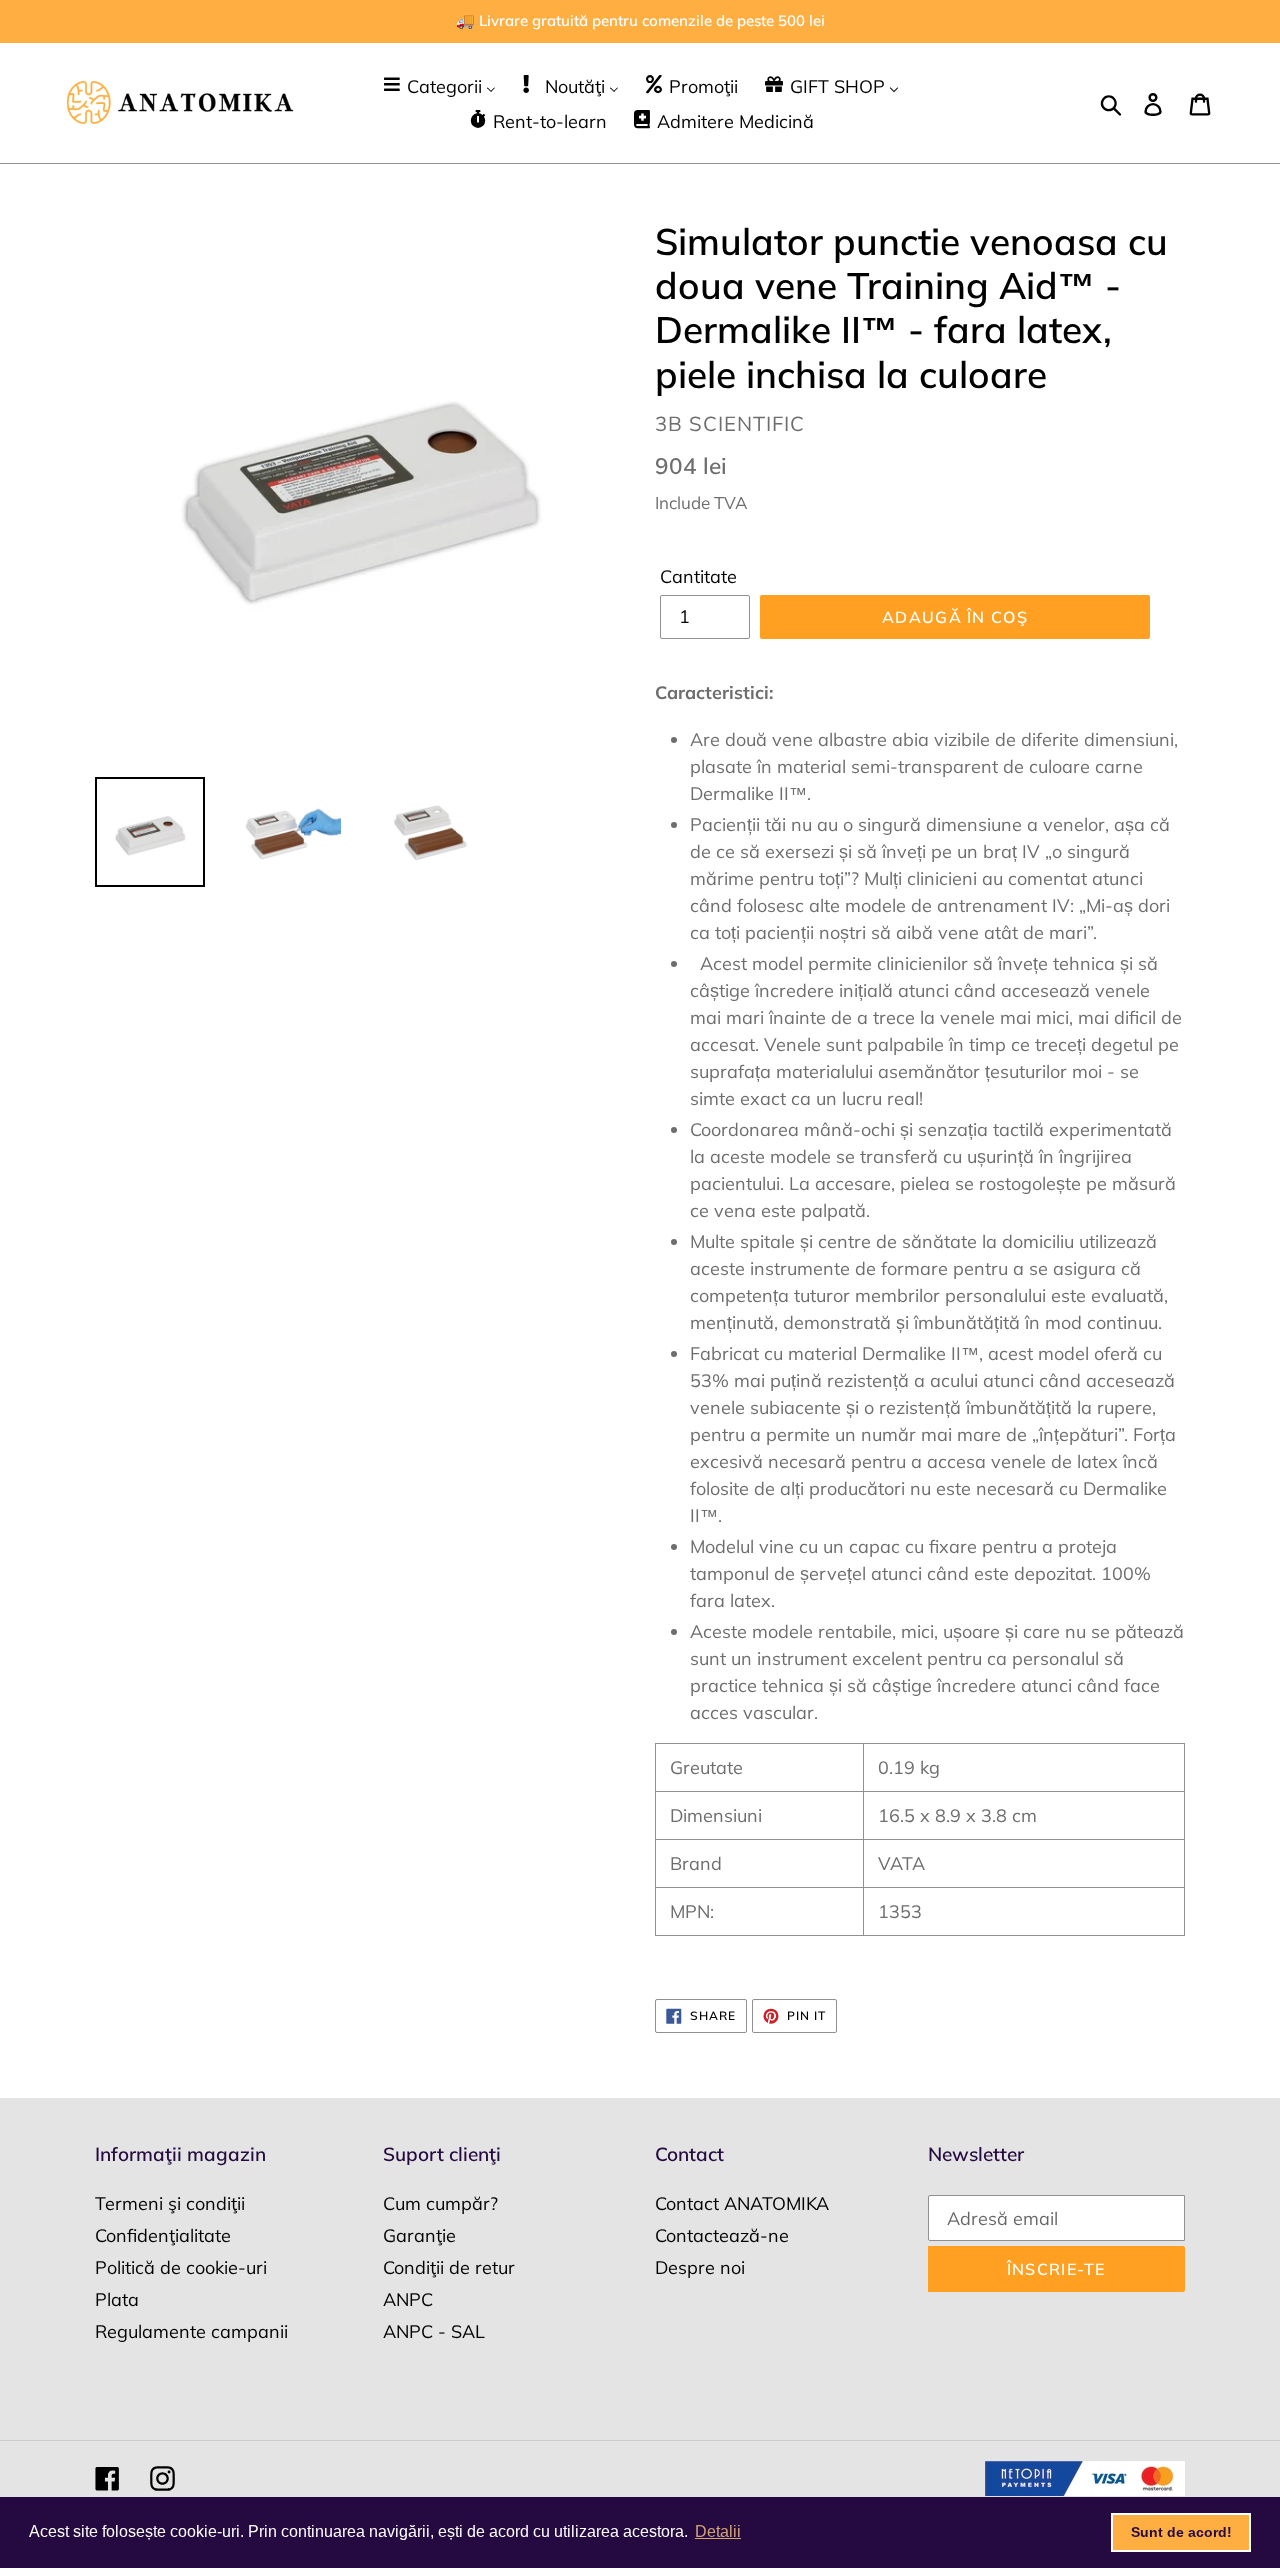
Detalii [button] (718, 2531)
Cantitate (698, 576)
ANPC (408, 2299)
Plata (117, 2299)
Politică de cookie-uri (181, 2267)
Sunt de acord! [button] (1181, 2532)
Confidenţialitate (163, 2235)
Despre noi (700, 2267)
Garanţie (419, 2235)
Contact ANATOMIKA (742, 2203)
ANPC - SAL (434, 2331)
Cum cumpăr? (440, 2203)
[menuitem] (438, 85)
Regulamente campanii (191, 2331)
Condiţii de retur (449, 2267)
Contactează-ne (722, 2235)
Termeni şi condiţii (170, 2203)
